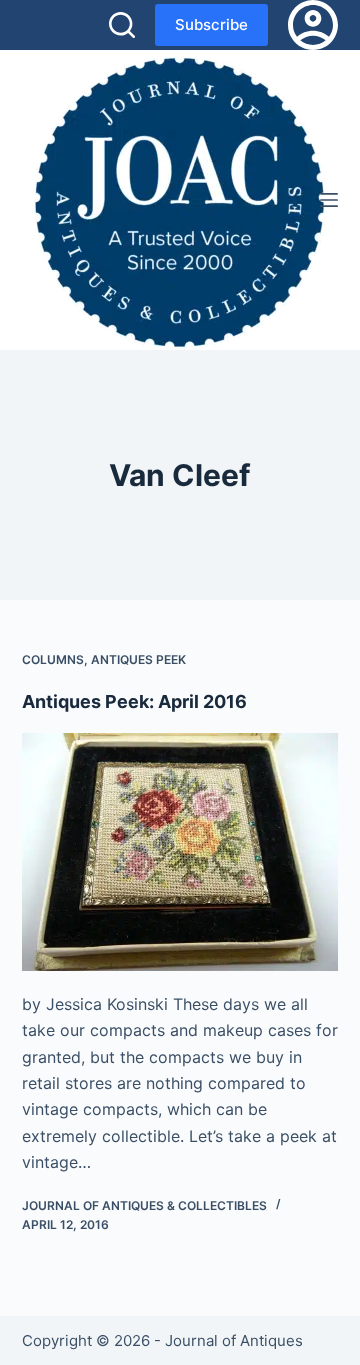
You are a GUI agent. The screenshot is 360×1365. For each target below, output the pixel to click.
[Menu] (329, 200)
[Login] (313, 25)
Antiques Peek (138, 659)
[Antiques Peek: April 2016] (180, 852)
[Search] (122, 25)
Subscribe (211, 24)
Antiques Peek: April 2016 (134, 701)
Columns (53, 659)
